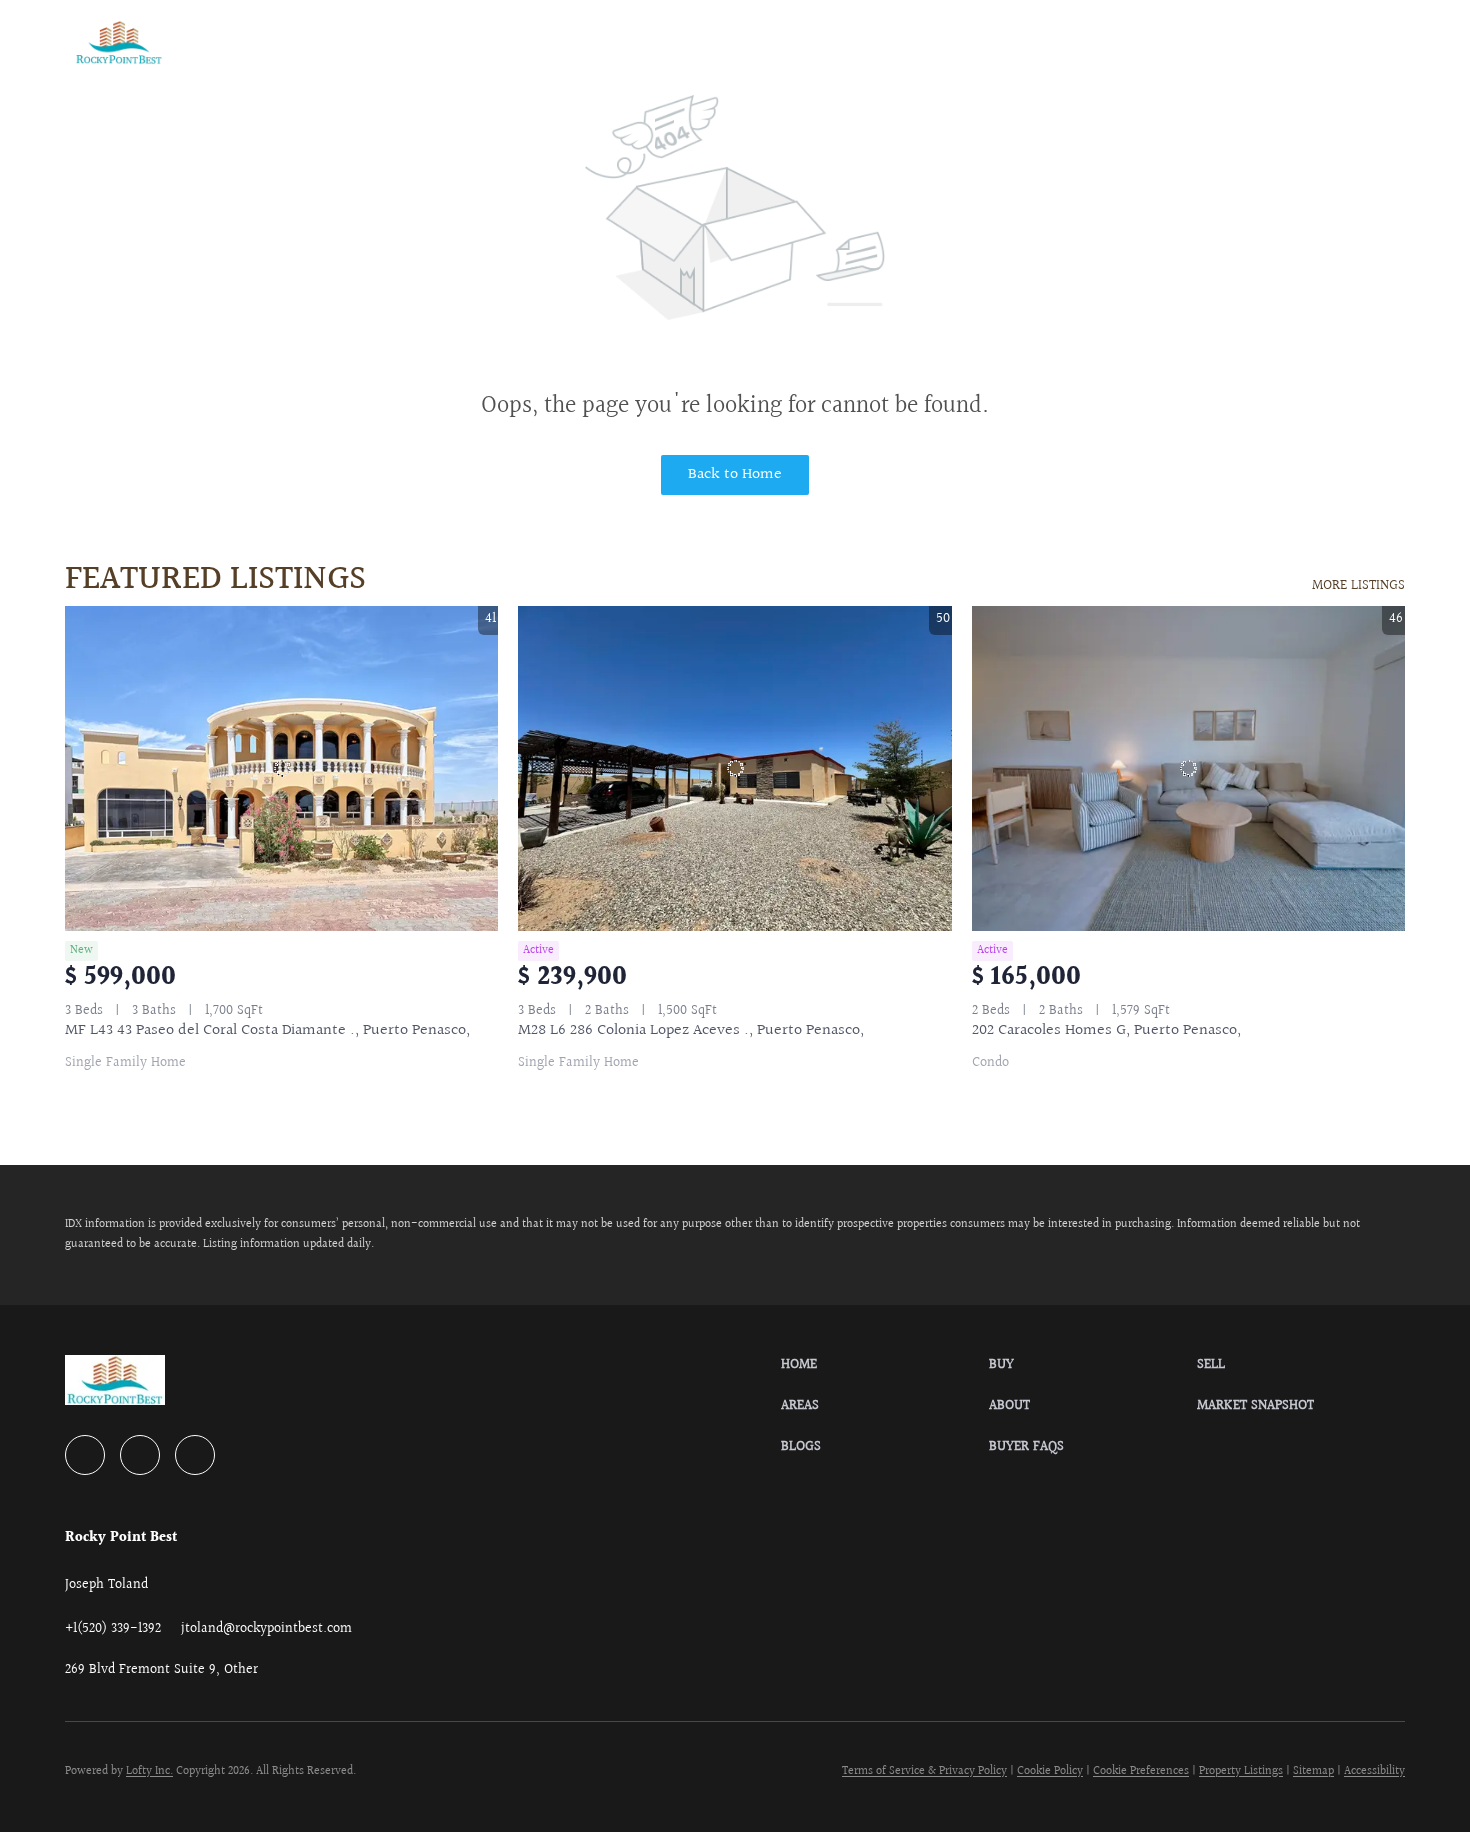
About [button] (501, 41)
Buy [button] (298, 41)
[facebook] (85, 1455)
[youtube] (140, 1455)
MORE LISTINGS (1358, 586)
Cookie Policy (1050, 1771)
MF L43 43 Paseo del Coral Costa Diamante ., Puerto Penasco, (267, 1030)
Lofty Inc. (149, 1771)
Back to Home (735, 474)
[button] (119, 42)
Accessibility (1374, 1771)
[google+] (195, 1455)
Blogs (741, 41)
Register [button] (1291, 42)
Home (234, 41)
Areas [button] (427, 41)
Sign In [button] (1369, 42)
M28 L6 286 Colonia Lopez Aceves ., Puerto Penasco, (691, 1030)
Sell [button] (358, 41)
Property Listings (1241, 1771)
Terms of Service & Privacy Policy (924, 1771)
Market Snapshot (622, 41)
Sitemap (1313, 1771)
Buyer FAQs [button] (836, 41)
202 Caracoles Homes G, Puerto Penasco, (1106, 1030)
